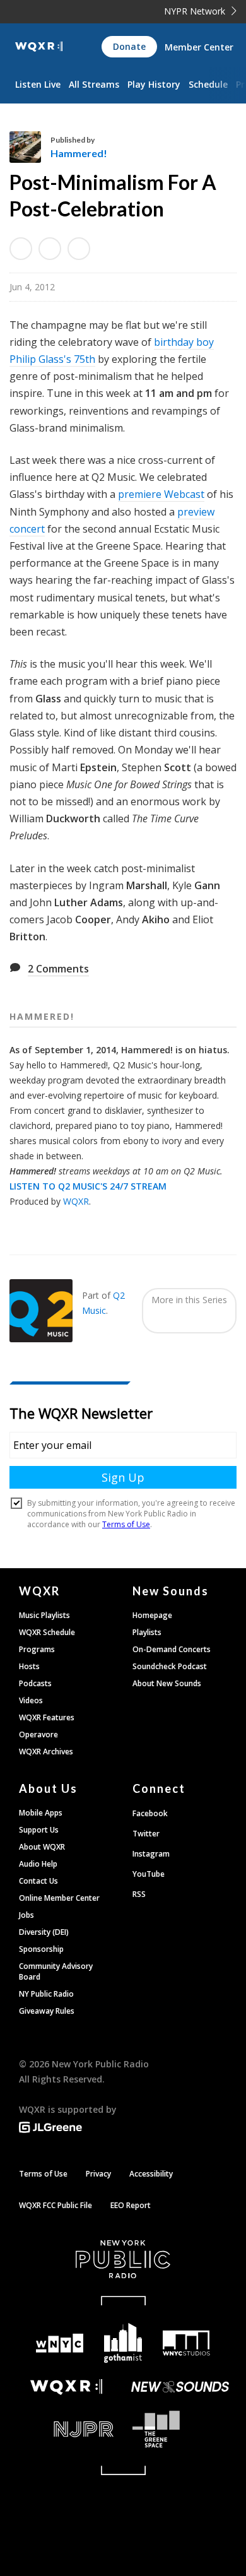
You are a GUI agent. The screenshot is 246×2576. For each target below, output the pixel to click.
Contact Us (38, 1881)
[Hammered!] (30, 147)
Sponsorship (41, 1949)
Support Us (39, 1830)
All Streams (94, 84)
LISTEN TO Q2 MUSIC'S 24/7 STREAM (88, 1186)
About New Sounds (167, 1683)
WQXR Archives (46, 1752)
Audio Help (38, 1864)
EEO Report (131, 2205)
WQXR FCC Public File (56, 2205)
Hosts (29, 1666)
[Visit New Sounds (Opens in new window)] (180, 2387)
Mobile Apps (41, 1813)
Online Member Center (59, 1898)
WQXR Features (47, 1717)
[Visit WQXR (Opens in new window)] (66, 2387)
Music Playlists (44, 1615)
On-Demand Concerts (172, 1649)
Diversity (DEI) (44, 1932)
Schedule (208, 84)
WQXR (76, 1201)
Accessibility (151, 2174)
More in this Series (189, 1300)
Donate (129, 46)
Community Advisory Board (56, 1971)
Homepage (152, 1615)
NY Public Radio (46, 1994)
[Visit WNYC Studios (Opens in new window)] (186, 2343)
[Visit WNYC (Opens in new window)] (60, 2343)
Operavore (38, 1734)
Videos (31, 1700)
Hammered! (79, 153)
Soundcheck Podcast (170, 1666)
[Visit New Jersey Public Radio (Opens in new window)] (66, 2429)
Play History (154, 84)
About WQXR (42, 1847)
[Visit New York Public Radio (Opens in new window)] (123, 2259)
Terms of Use (43, 2174)
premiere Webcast (161, 494)
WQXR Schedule (47, 1632)
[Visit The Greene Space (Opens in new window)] (180, 2429)
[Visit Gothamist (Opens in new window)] (123, 2343)
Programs (37, 1649)
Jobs (26, 1915)
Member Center (199, 47)
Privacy (98, 2174)
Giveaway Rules (47, 2011)
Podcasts (35, 1683)
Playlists (147, 1632)
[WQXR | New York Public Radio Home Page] (39, 47)
